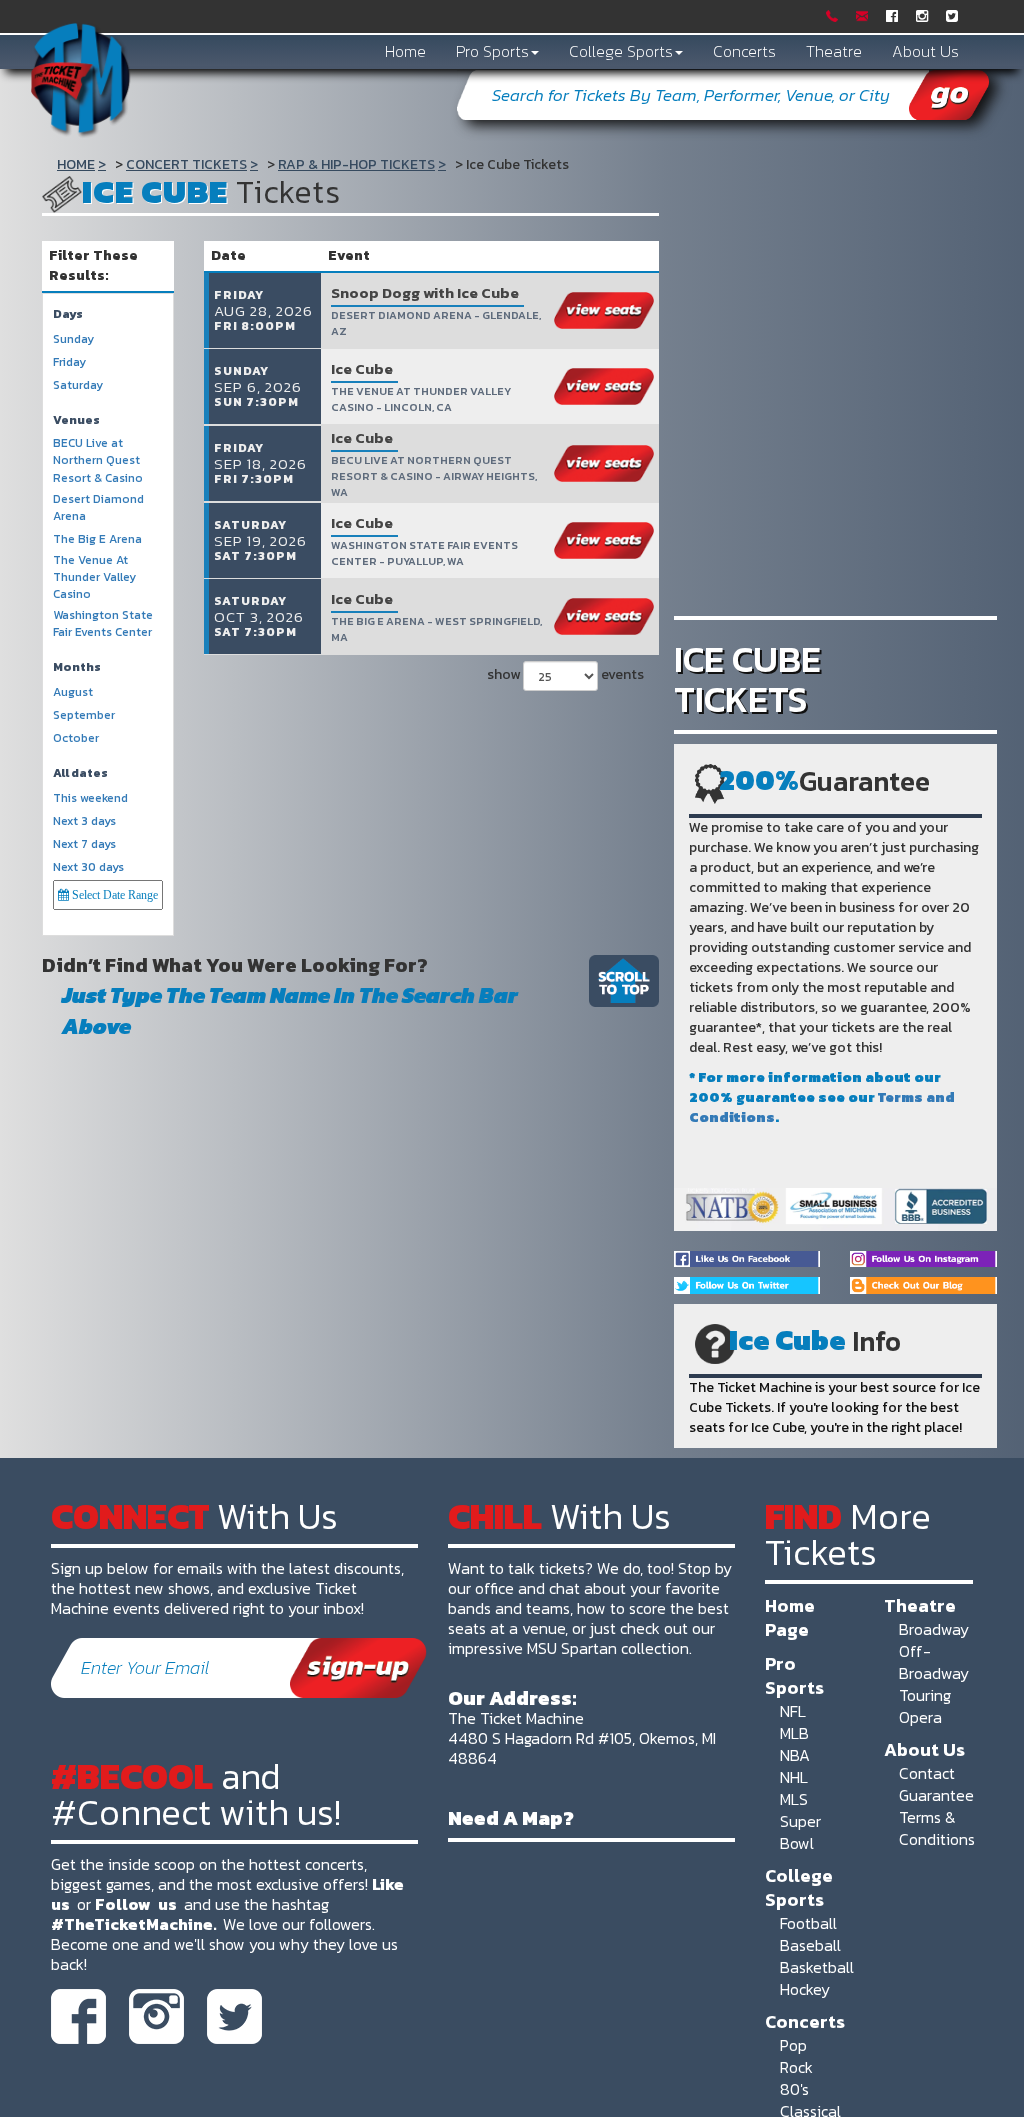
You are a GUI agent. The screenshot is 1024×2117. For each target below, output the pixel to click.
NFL (793, 1711)
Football (808, 1923)
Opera (920, 1717)
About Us (925, 51)
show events (563, 674)
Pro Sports (492, 51)
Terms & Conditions (937, 1828)
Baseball (810, 1945)
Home (405, 51)
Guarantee (936, 1795)
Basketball (817, 1967)
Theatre (834, 51)
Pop (793, 2045)
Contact (927, 1773)
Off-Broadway (934, 1662)
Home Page (790, 1617)
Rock (796, 2067)
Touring (925, 1695)
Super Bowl (800, 1832)
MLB (794, 1733)
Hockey (805, 1989)
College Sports (621, 51)
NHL (794, 1777)
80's (794, 2089)
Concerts (744, 51)
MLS (794, 1799)
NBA (795, 1755)
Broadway (934, 1629)
